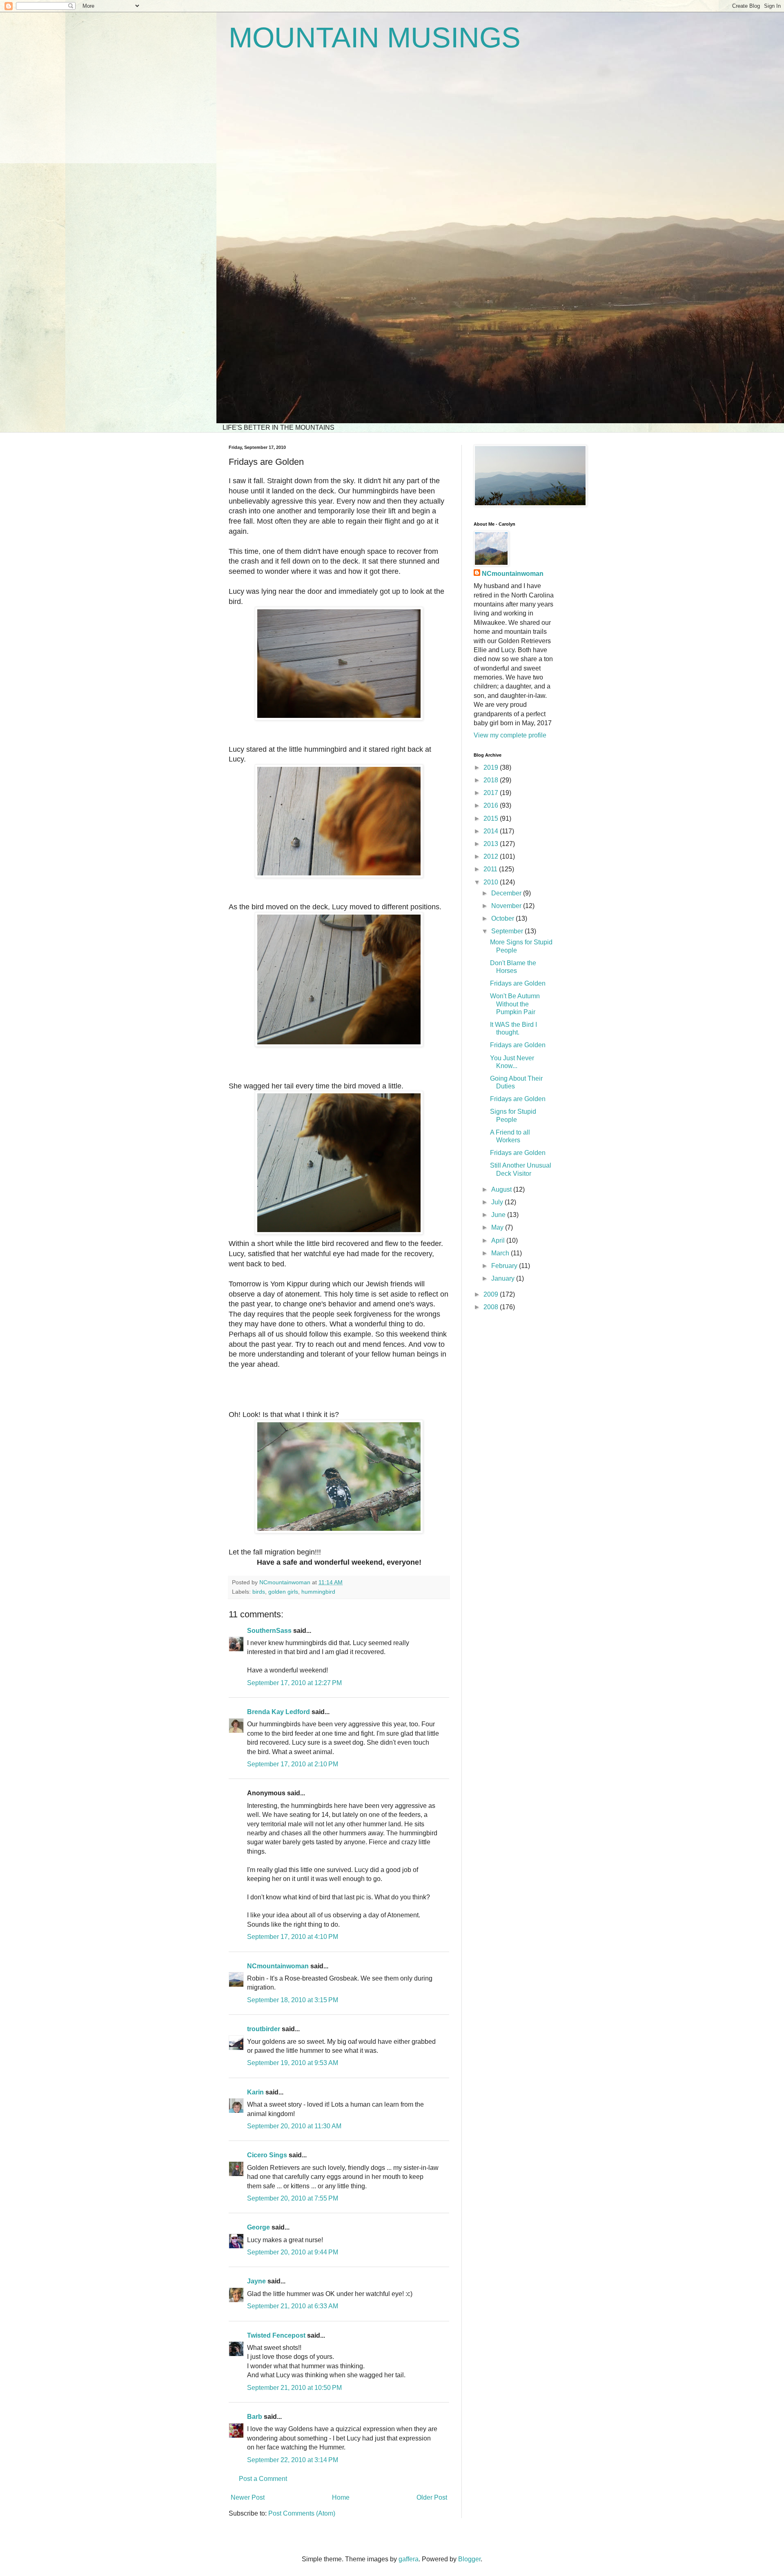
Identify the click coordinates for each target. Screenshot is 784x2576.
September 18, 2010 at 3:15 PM (293, 2000)
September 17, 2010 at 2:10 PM (293, 1764)
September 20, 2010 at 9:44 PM (293, 2252)
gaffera (409, 2559)
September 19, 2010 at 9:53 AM (293, 2063)
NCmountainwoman (278, 1966)
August (502, 1189)
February (505, 1266)
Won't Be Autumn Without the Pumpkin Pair (515, 1004)
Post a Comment (263, 2479)
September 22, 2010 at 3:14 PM (293, 2460)
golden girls (283, 1592)
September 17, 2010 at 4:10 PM (293, 1937)
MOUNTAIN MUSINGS (375, 38)
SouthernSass (269, 1631)
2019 (492, 767)
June (499, 1215)
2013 (492, 844)
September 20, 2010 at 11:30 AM (294, 2126)
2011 (491, 869)
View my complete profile (510, 735)
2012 (492, 856)
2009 (492, 1294)
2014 (492, 831)
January (504, 1278)
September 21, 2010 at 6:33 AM (293, 2306)
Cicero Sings (267, 2155)
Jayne (256, 2281)
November (507, 906)
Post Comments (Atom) (302, 2513)
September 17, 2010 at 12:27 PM (294, 1683)
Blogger (469, 2559)
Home (341, 2497)
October (503, 918)
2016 (492, 805)
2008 (492, 1307)
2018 (492, 780)
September (508, 931)
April (499, 1240)
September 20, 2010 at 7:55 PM (293, 2198)
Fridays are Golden (518, 983)
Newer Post (248, 2497)
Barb (255, 2417)
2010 (492, 882)
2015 (492, 818)
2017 (492, 793)
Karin (255, 2092)
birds (259, 1592)
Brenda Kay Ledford (278, 1712)
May (498, 1227)
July (498, 1202)
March (501, 1253)
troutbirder (264, 2029)
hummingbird (318, 1592)
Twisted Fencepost (276, 2335)
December (507, 893)
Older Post (432, 2497)
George (258, 2227)
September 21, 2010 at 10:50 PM (294, 2388)
